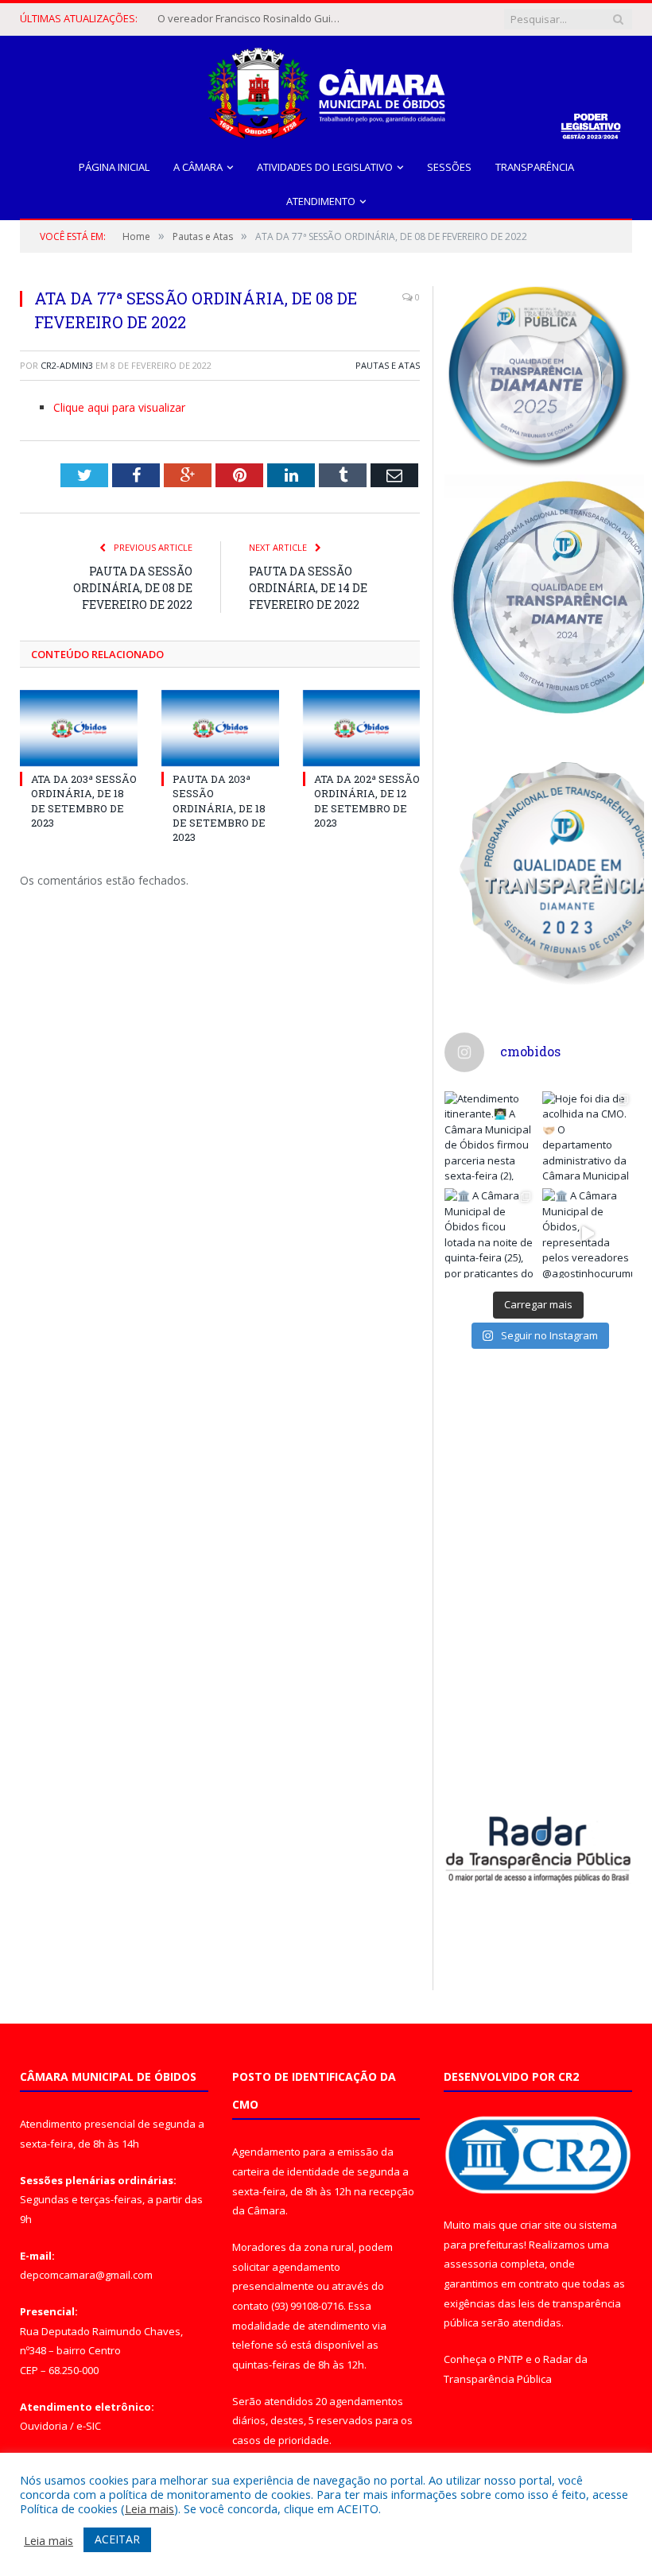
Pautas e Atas (388, 365)
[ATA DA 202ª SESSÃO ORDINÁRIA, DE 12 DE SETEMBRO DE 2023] (362, 728)
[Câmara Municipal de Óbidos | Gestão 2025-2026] (326, 89)
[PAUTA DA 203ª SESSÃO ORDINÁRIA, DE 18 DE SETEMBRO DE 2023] (220, 728)
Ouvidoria (44, 2426)
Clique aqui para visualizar (119, 407)
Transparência (535, 167)
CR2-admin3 (67, 365)
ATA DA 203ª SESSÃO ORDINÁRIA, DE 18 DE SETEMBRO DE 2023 (84, 801)
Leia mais (149, 2508)
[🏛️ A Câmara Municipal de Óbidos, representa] (587, 1233)
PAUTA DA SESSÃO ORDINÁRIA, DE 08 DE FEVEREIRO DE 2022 (133, 588)
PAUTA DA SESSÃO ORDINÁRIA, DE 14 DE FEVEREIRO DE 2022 (308, 588)
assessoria (471, 2264)
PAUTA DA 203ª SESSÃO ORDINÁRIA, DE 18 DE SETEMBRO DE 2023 (219, 808)
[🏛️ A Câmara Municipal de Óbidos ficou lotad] (489, 1233)
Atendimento (321, 201)
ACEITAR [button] (117, 2539)
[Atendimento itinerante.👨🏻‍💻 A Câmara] (489, 1136)
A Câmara (198, 167)
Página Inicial (114, 167)
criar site (541, 2225)
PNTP (510, 2359)
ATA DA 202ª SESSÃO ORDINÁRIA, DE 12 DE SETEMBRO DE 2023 (367, 801)
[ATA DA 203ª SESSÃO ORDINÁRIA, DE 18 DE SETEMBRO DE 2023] (79, 728)
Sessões (449, 167)
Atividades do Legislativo (325, 167)
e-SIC (89, 2426)
